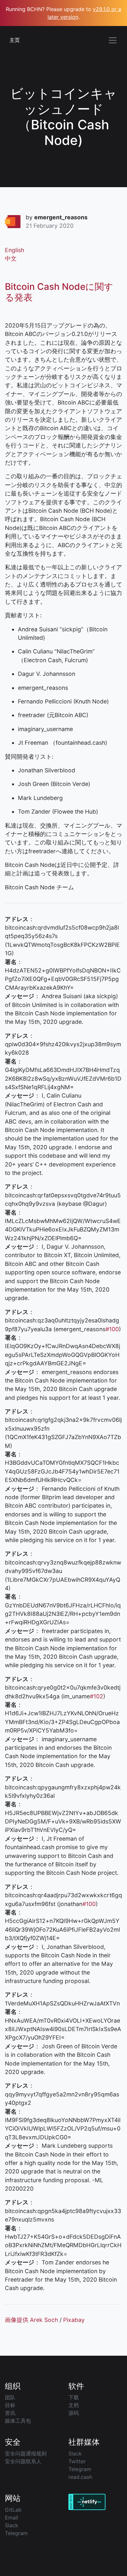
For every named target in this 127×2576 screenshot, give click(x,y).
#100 (112, 1329)
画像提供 (17, 2320)
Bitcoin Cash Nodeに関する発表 (59, 292)
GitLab (13, 2510)
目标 (10, 2405)
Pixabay (74, 2320)
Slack (75, 2454)
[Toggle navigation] (113, 40)
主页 (15, 40)
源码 (74, 2413)
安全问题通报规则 (26, 2454)
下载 (74, 2397)
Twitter (77, 2461)
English (14, 250)
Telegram (80, 2469)
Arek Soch (44, 2320)
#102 (97, 1696)
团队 (10, 2397)
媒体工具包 (18, 2421)
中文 (11, 258)
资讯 (10, 2413)
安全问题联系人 (23, 2461)
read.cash (80, 2477)
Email (12, 2518)
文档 (74, 2405)
